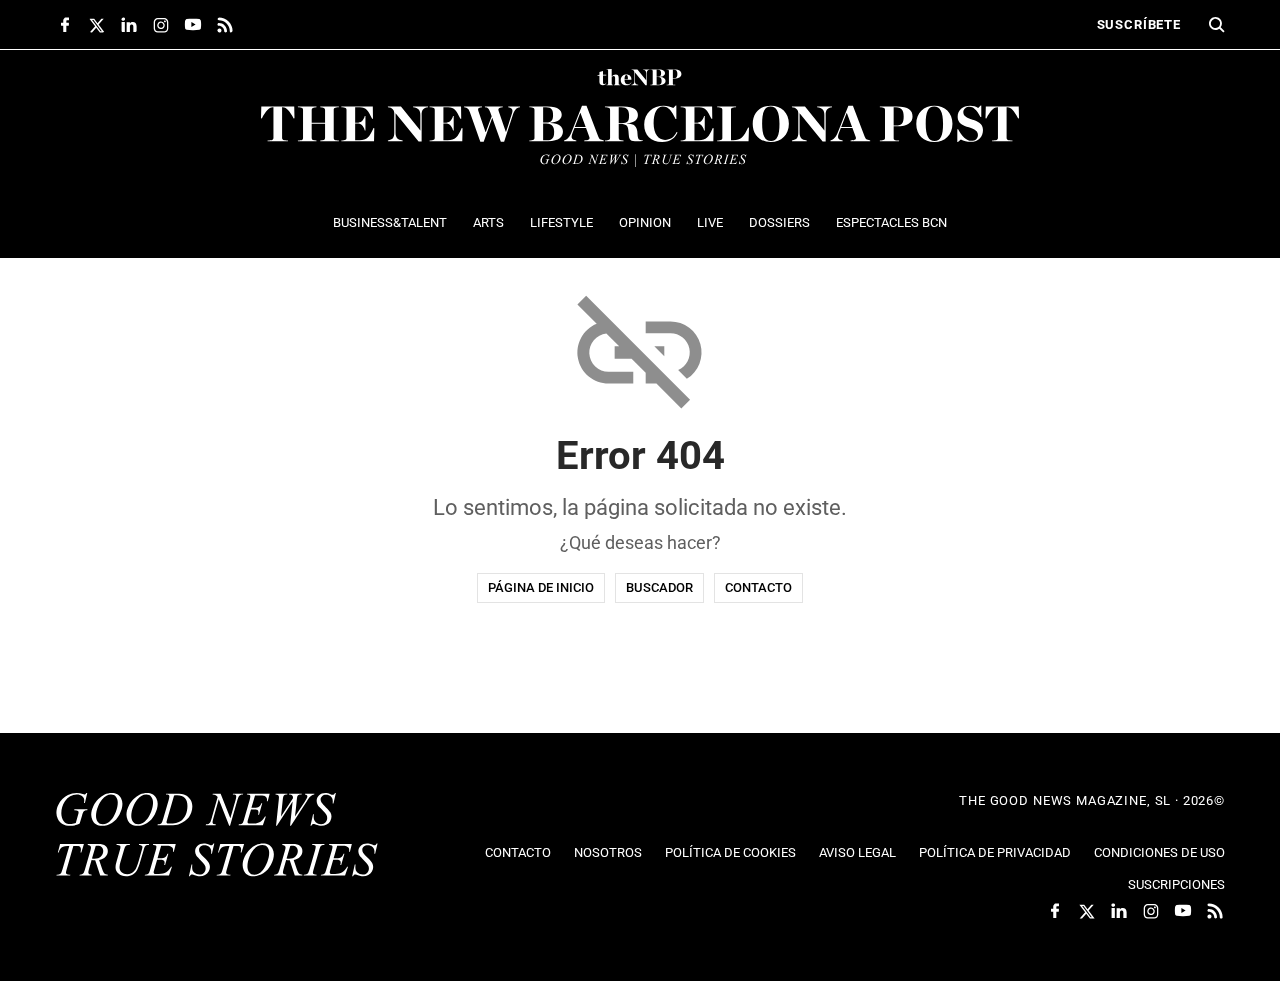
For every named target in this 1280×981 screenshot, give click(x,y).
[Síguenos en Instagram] (161, 25)
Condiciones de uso (1159, 852)
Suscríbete (1139, 24)
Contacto (758, 587)
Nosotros (608, 852)
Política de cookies (730, 852)
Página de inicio (541, 587)
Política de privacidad (995, 852)
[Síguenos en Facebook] (65, 25)
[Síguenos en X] (97, 25)
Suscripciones (1176, 884)
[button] (1217, 25)
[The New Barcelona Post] (217, 837)
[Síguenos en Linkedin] (129, 25)
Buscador (659, 587)
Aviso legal (857, 852)
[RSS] (225, 25)
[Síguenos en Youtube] (193, 25)
